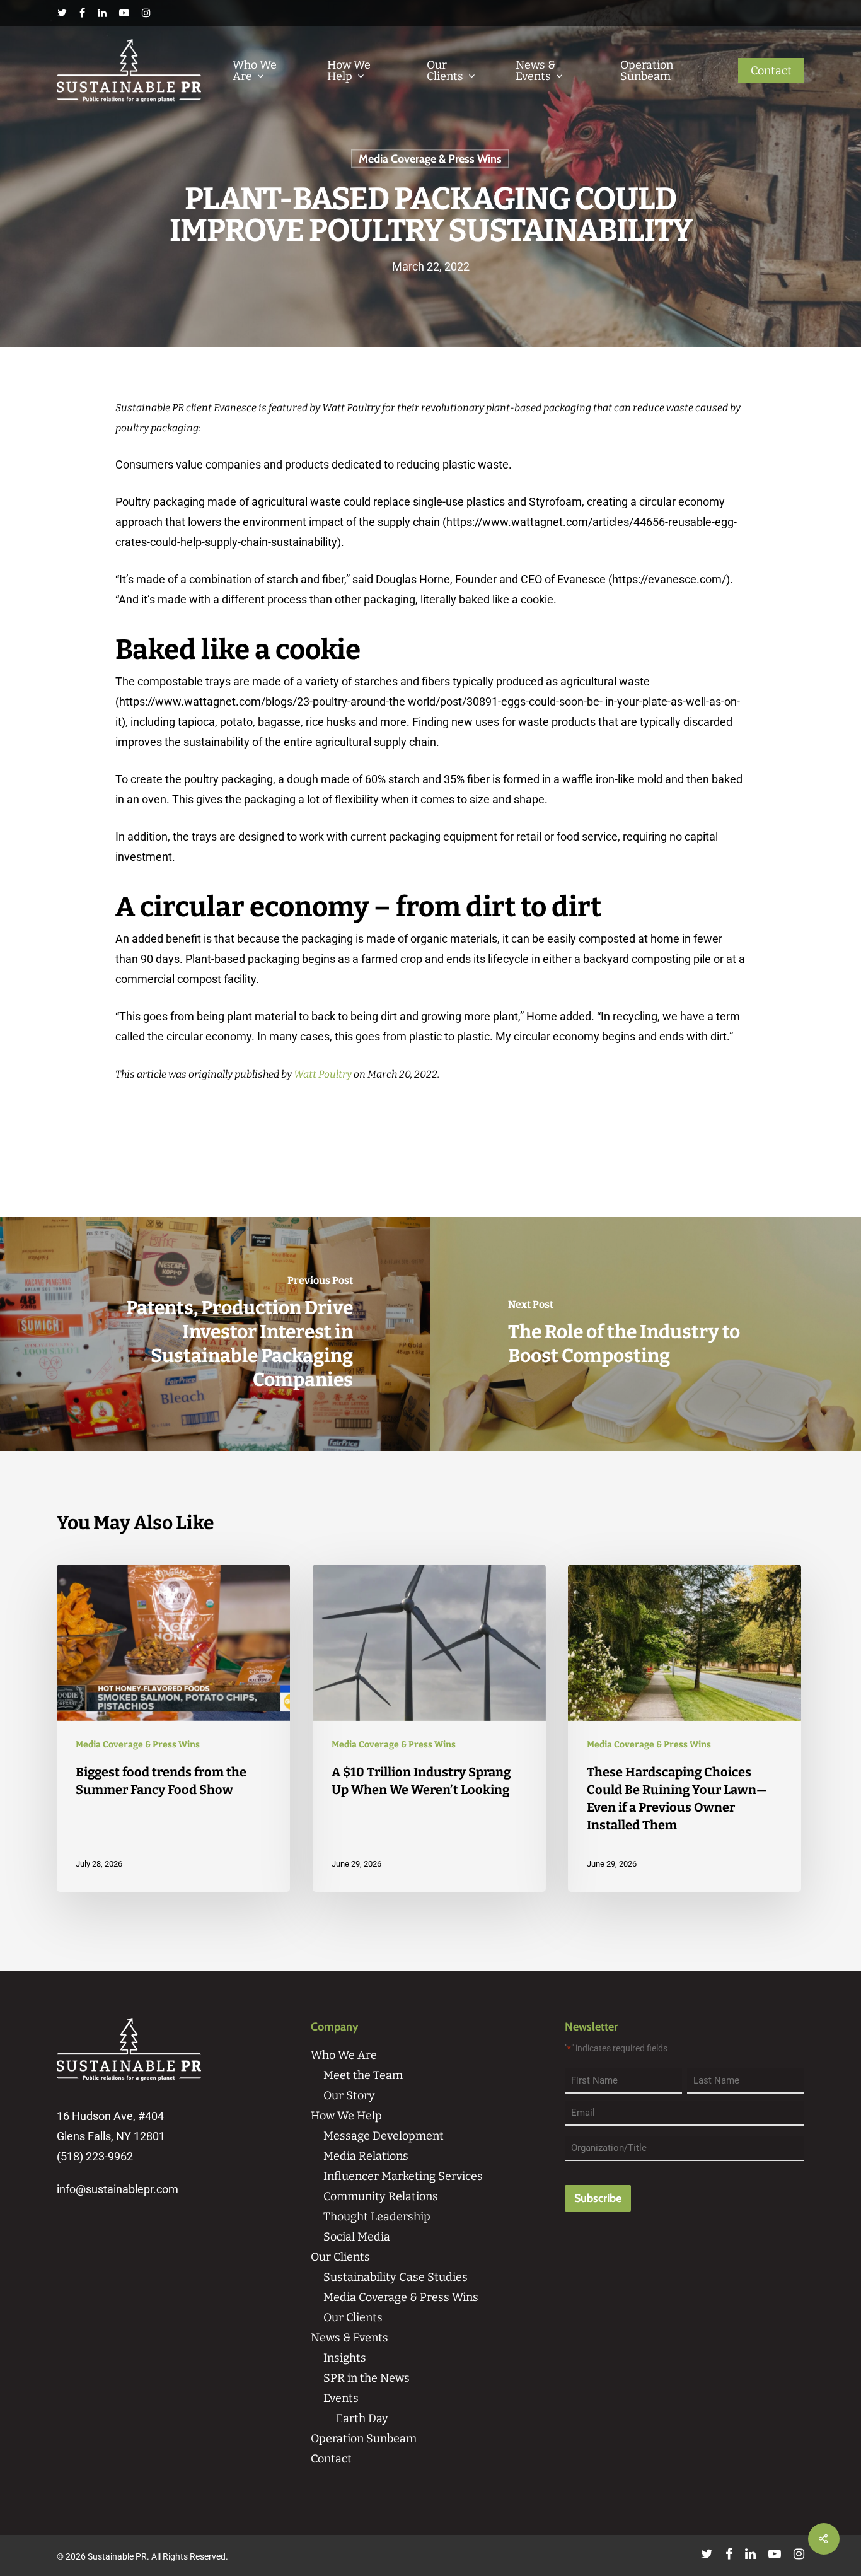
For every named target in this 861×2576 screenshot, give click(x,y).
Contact (771, 71)
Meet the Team (363, 2075)
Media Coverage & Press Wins (430, 159)
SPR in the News (367, 2378)
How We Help (349, 71)
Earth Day (362, 2418)
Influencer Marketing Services (403, 2176)
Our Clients (445, 71)
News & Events (535, 71)
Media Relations (366, 2156)
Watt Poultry (323, 1074)
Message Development (384, 2136)
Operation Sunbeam (647, 71)
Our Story (349, 2095)
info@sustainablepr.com (118, 2189)
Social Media (357, 2237)
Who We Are (255, 71)
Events (341, 2398)
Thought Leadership (377, 2217)
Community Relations (381, 2196)
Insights (345, 2358)
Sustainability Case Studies (396, 2277)
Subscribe (598, 2198)
